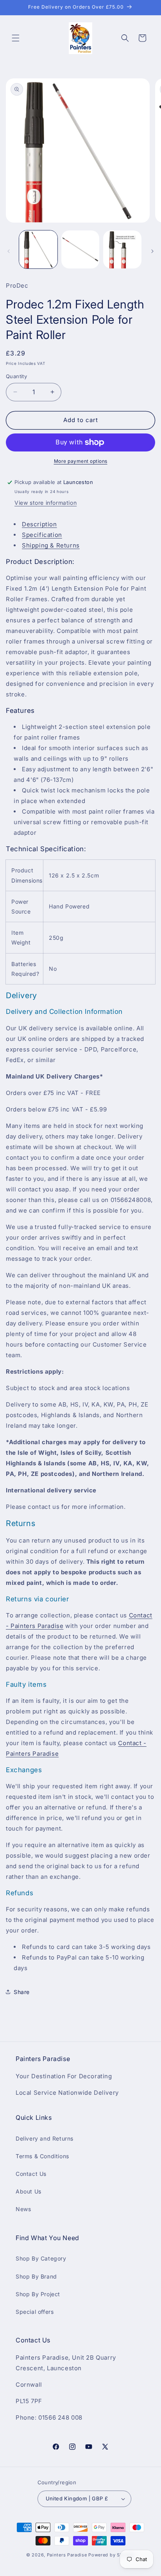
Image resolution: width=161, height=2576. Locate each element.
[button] (16, 38)
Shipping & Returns (51, 545)
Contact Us (31, 2174)
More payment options (81, 461)
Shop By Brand (36, 2276)
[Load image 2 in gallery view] (80, 250)
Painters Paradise (67, 2555)
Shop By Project (38, 2294)
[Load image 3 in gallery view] (122, 250)
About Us (29, 2191)
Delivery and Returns (45, 2138)
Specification (42, 535)
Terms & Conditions (42, 2156)
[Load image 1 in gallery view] (38, 250)
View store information (46, 503)
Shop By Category (41, 2258)
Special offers (35, 2312)
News (23, 2209)
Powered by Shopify (112, 2555)
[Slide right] (152, 251)
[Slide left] (9, 251)
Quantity (16, 376)
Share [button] (22, 1992)
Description (39, 524)
